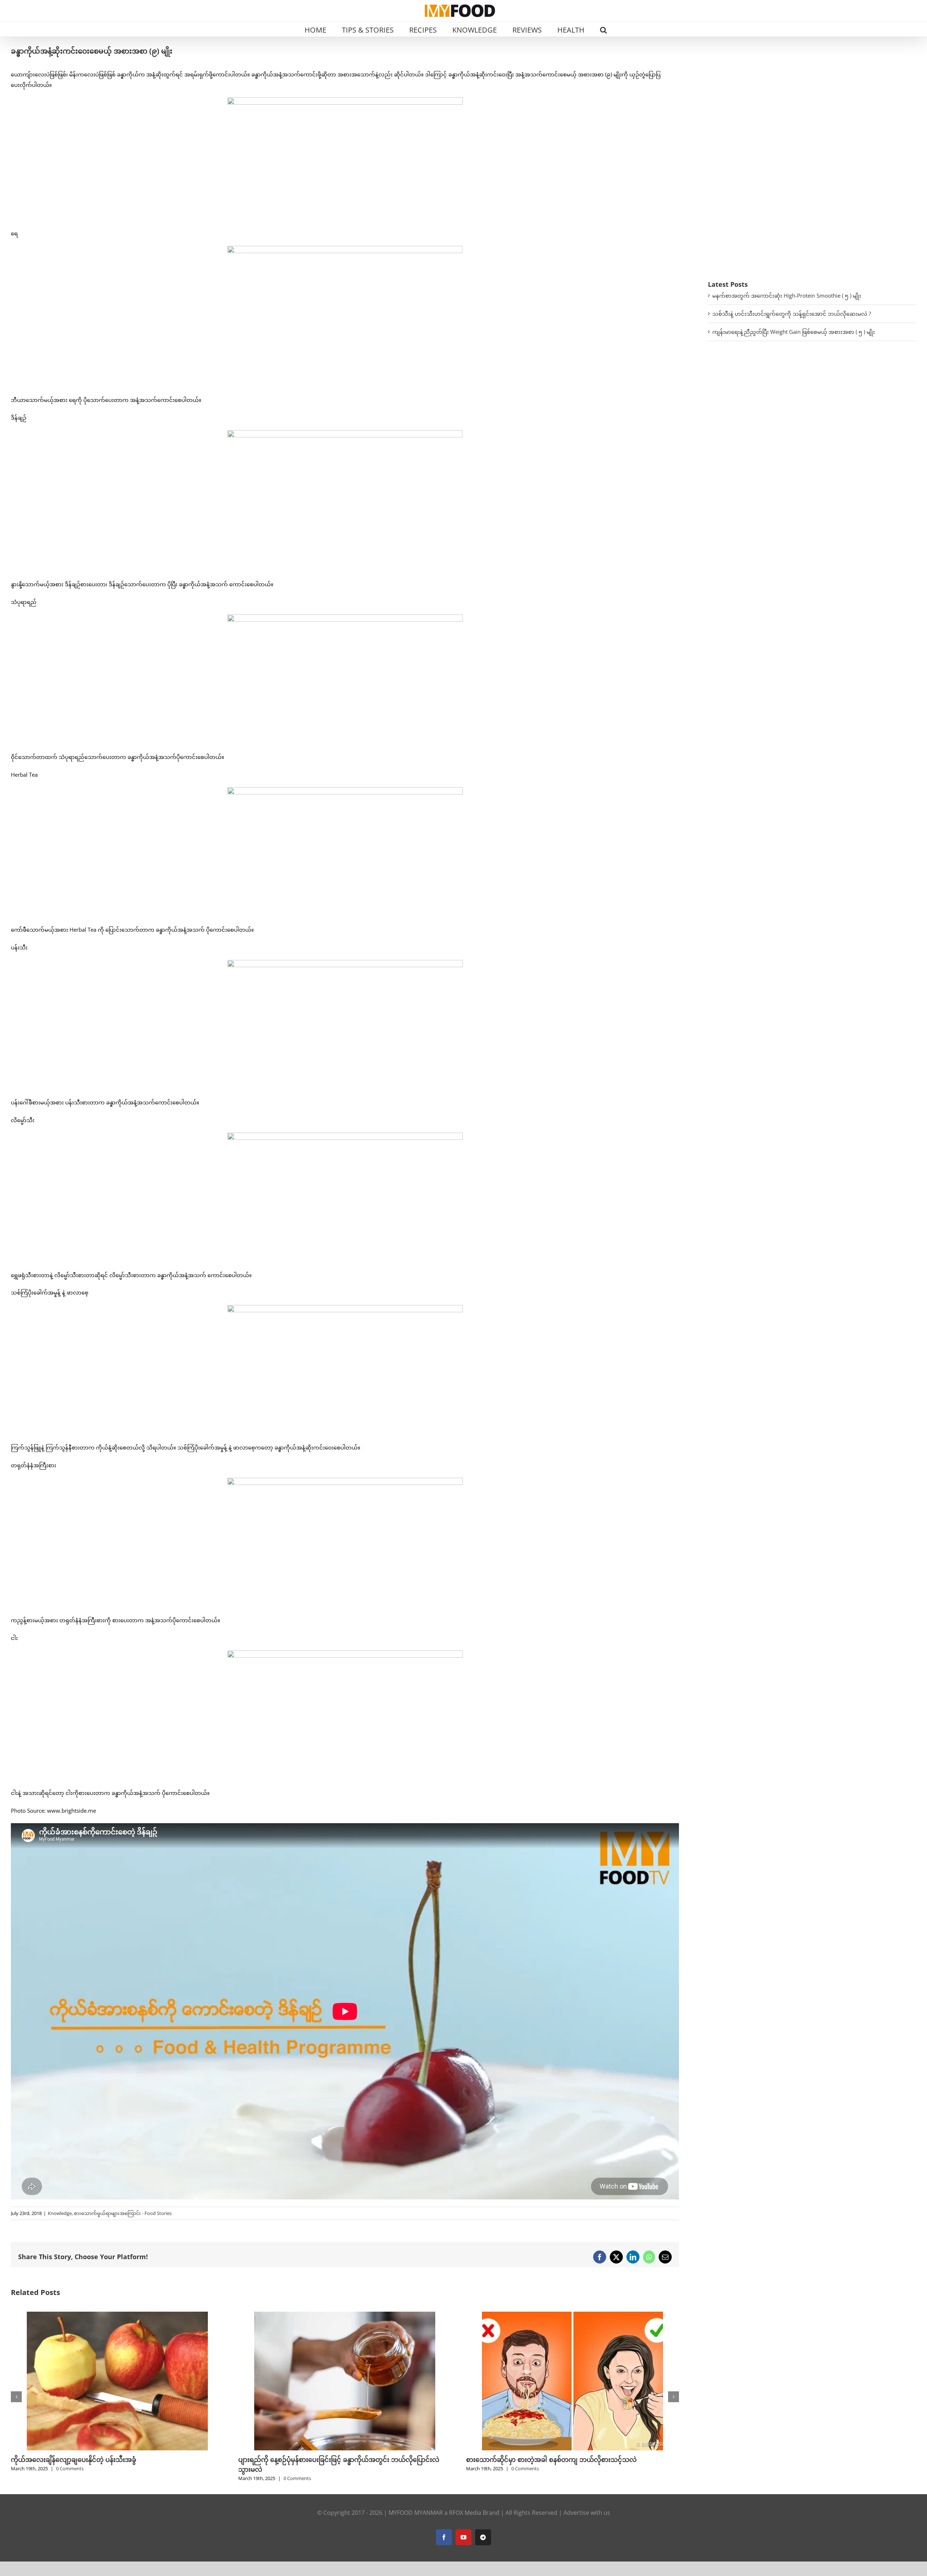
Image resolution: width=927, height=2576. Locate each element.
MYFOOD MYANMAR (416, 2513)
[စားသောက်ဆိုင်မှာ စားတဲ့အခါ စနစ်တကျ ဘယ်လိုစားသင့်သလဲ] (572, 2315)
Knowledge (60, 2213)
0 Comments (70, 2468)
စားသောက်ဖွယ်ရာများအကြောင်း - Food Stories (123, 2213)
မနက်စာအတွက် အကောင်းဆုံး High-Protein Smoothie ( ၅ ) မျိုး (787, 295)
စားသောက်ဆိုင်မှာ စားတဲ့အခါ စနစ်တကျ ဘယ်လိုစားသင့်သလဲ (551, 2459)
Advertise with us (587, 2513)
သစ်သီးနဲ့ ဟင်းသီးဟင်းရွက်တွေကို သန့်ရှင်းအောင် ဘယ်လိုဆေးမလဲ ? (792, 314)
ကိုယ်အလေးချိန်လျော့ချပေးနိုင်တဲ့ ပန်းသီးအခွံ (74, 2459)
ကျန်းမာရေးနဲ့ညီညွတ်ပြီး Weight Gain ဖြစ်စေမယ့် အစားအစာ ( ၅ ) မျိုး (794, 332)
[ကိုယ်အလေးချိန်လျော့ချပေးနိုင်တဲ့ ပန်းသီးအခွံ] (117, 2315)
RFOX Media (465, 2513)
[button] (603, 29)
